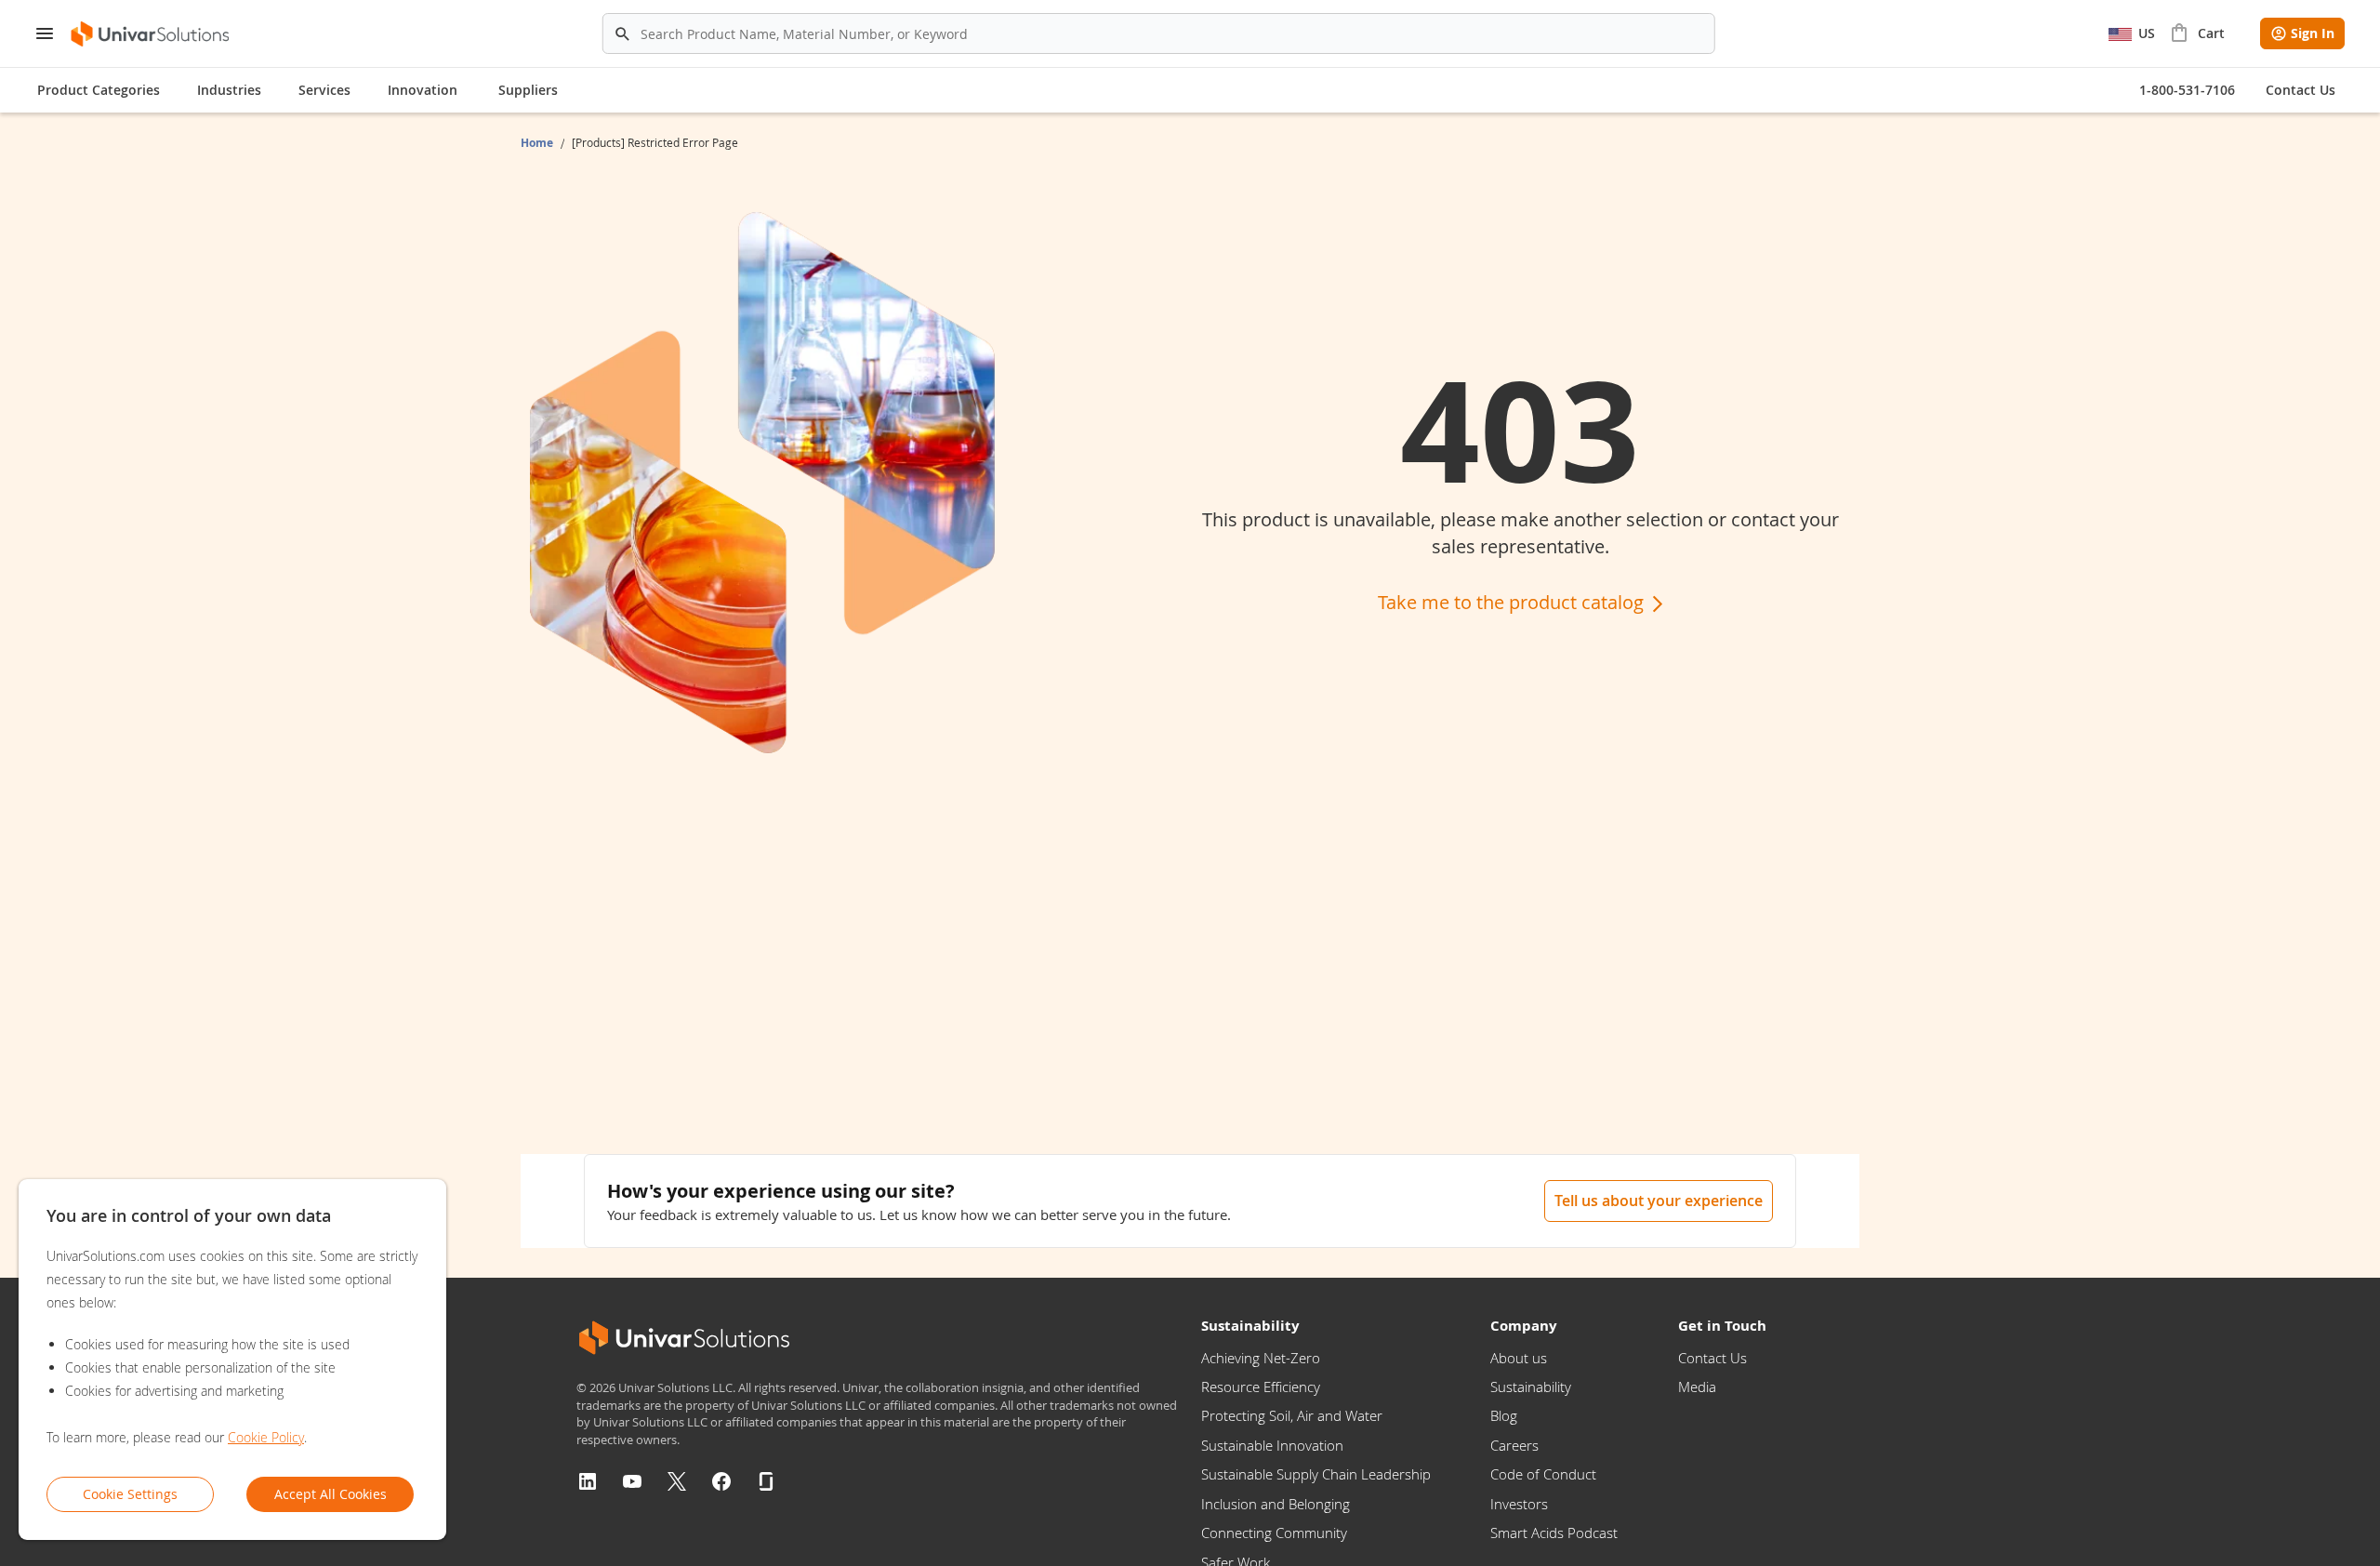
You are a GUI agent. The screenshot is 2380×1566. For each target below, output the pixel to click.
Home (538, 143)
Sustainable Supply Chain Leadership (1316, 1474)
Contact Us (1712, 1358)
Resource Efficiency (1261, 1387)
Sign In (2313, 33)
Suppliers (528, 90)
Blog (1504, 1415)
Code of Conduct (1543, 1474)
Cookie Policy (266, 1437)
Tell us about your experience (1659, 1201)
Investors (1519, 1504)
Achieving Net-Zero (1261, 1358)
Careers (1514, 1445)
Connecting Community (1274, 1533)
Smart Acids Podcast (1554, 1533)
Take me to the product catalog (1513, 602)
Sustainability (1531, 1387)
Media (1697, 1387)
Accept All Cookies (331, 1494)
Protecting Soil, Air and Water (1292, 1415)
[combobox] (1159, 33)
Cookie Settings (130, 1494)
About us (1519, 1358)
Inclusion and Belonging (1276, 1504)
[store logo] (151, 34)
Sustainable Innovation (1272, 1445)
